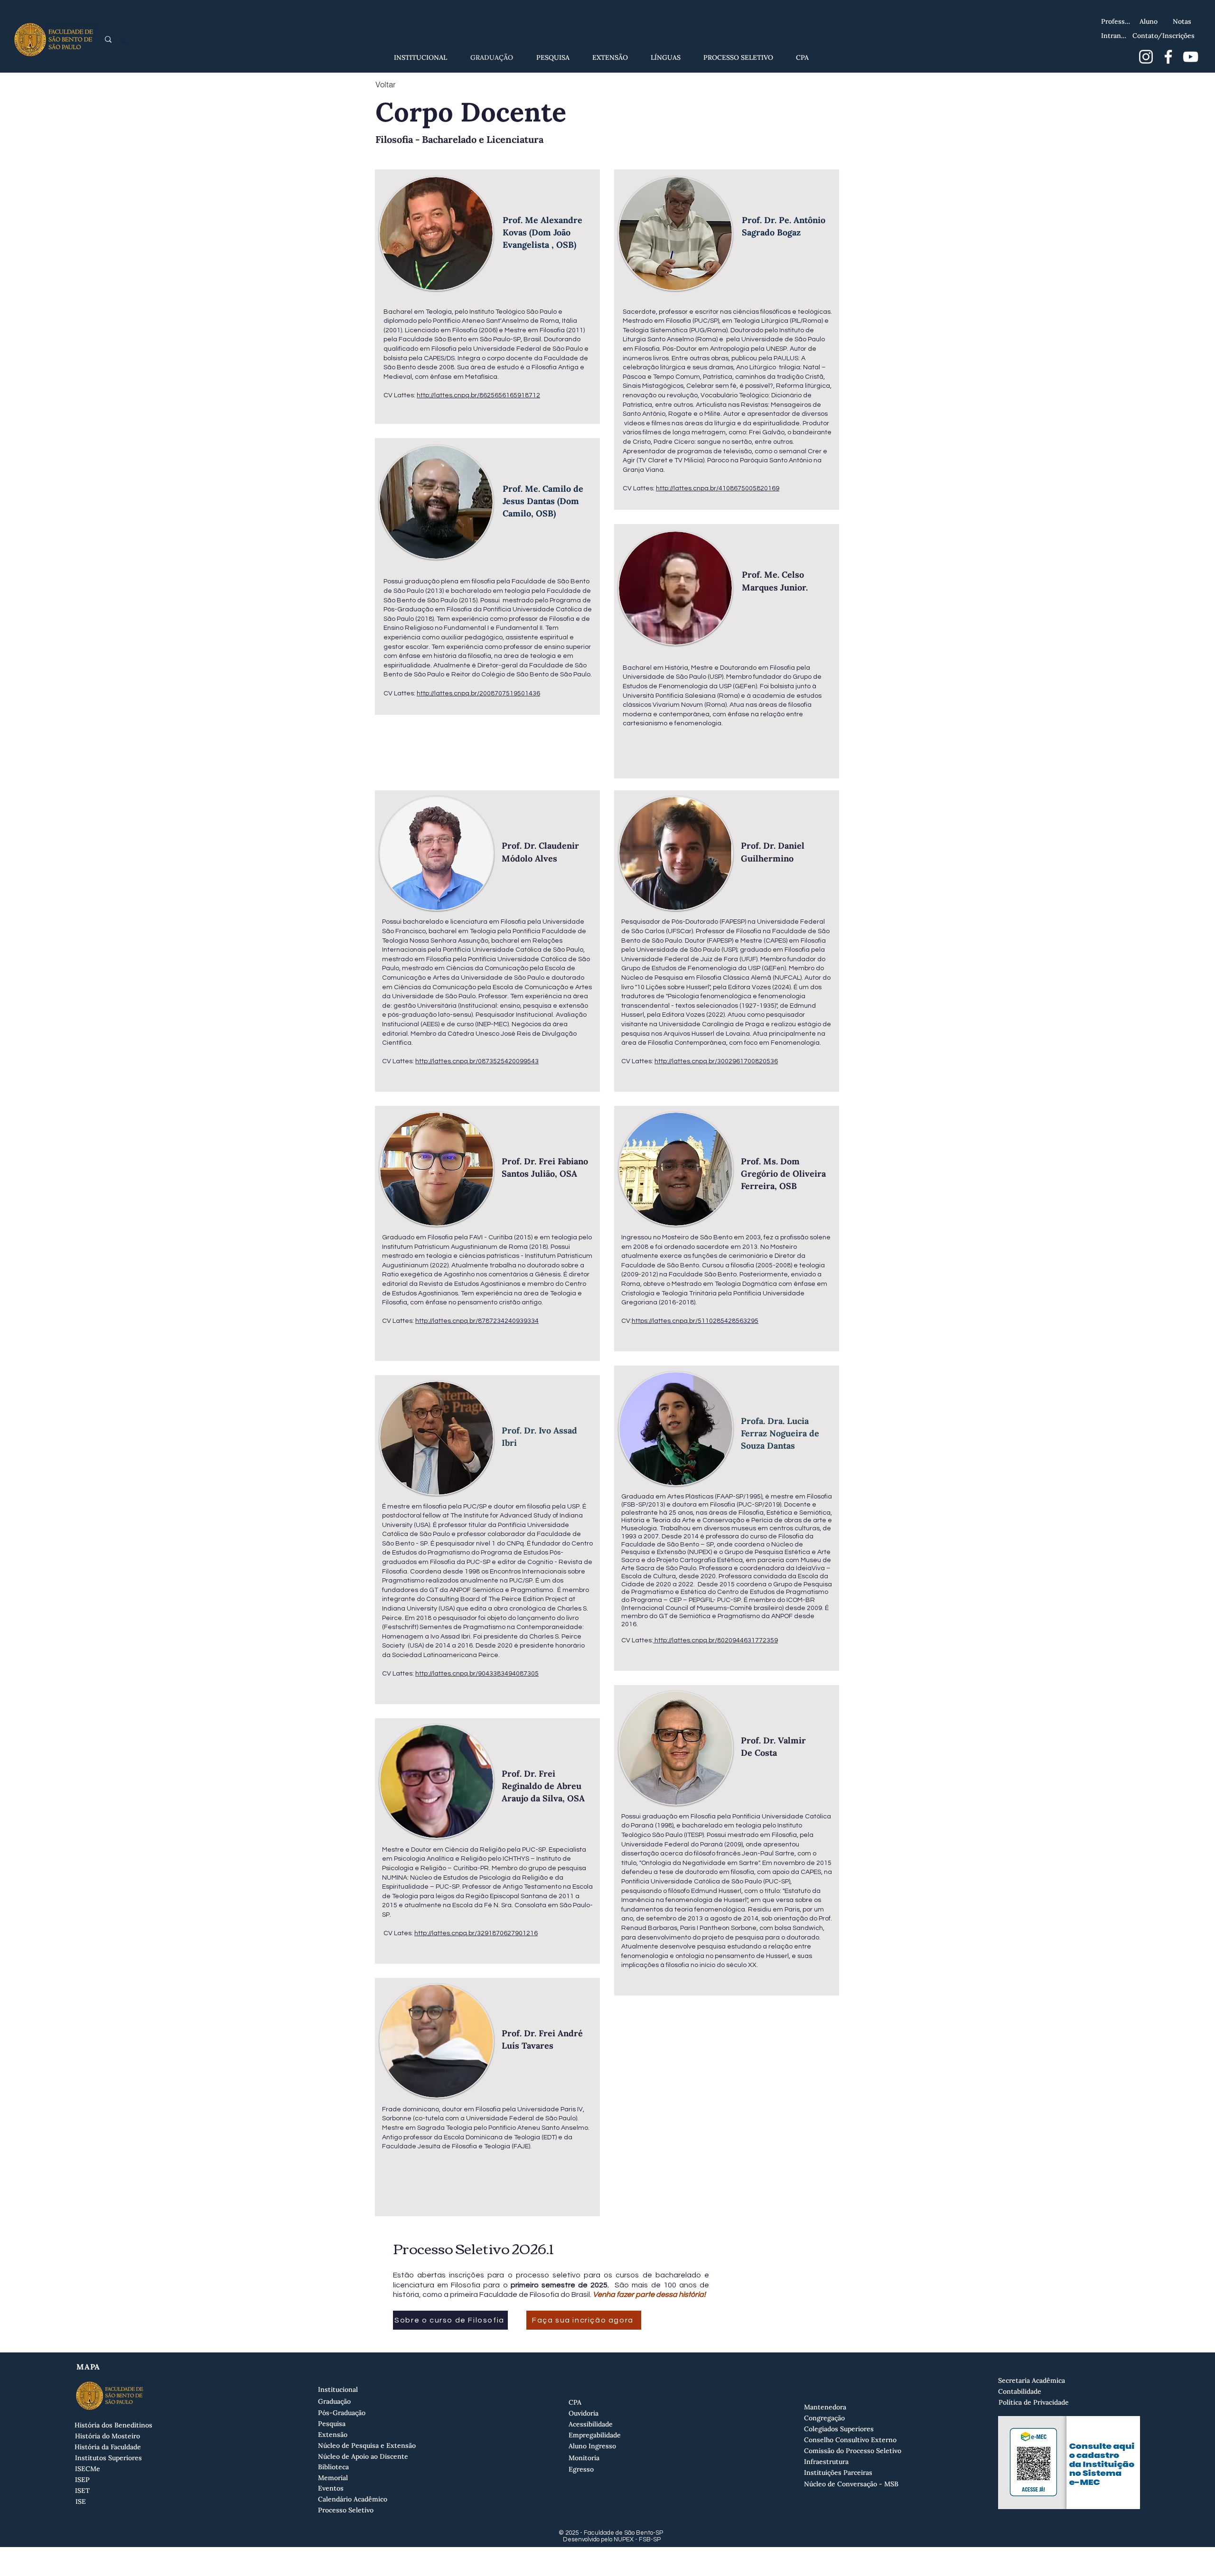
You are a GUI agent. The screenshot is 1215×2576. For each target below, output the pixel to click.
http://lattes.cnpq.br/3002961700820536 (716, 1061)
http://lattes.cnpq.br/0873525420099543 (477, 1061)
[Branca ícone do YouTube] (1191, 57)
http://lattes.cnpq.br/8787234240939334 (477, 1321)
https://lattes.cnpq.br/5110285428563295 (695, 1321)
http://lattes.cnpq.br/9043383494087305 (477, 1674)
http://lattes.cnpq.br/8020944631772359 (715, 1640)
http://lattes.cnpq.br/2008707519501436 (478, 693)
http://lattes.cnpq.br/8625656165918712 (478, 395)
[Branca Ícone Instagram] (1146, 57)
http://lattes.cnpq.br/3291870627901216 (476, 1933)
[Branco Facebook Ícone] (1168, 57)
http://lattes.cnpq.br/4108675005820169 (718, 488)
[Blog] (1200, 13)
